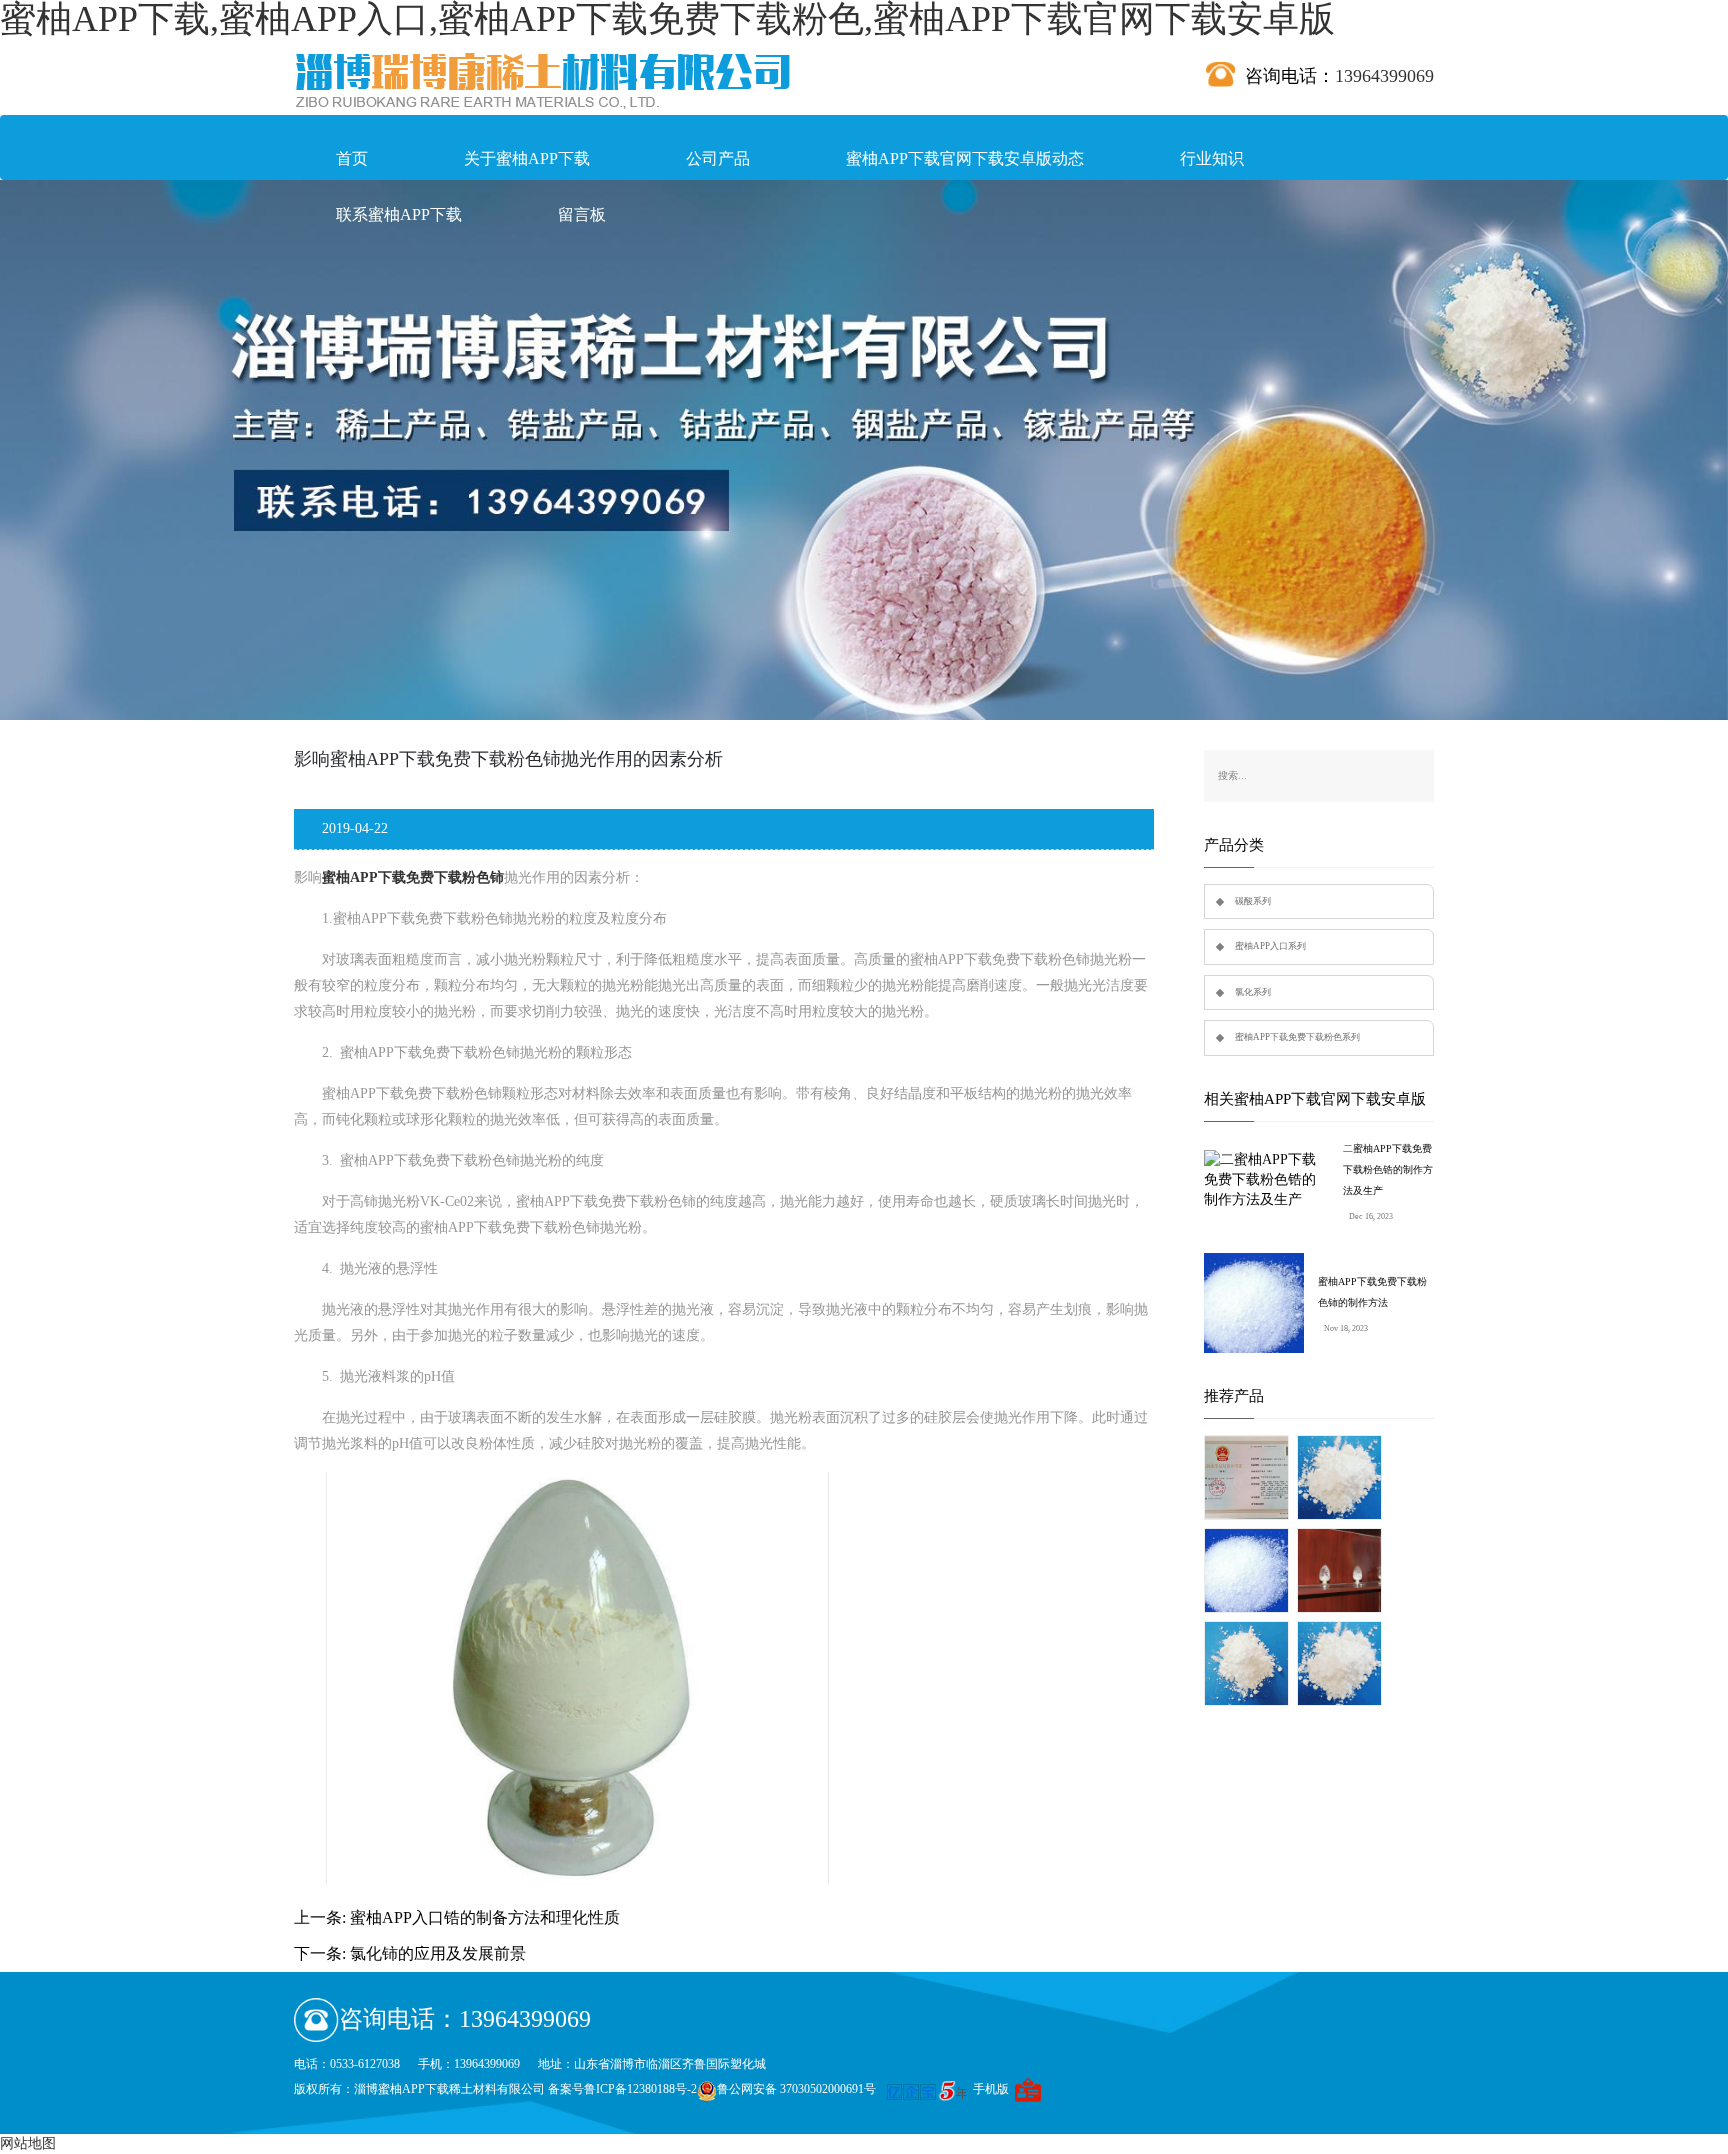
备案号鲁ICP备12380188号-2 (622, 2089)
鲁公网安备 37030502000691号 (796, 2089)
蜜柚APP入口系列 (1270, 946)
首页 (352, 158)
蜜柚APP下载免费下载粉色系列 (1297, 1037)
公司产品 (718, 158)
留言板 (582, 214)
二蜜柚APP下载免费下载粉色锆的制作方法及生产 (1388, 1169)
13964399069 (1384, 76)
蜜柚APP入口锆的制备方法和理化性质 (485, 1917)
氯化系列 (1253, 992)
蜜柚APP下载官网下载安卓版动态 (965, 158)
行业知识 (1212, 158)
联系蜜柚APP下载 (399, 214)
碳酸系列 (1253, 901)
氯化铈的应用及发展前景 (438, 1953)
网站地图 (28, 2143)
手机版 (991, 2089)
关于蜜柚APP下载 (527, 158)
